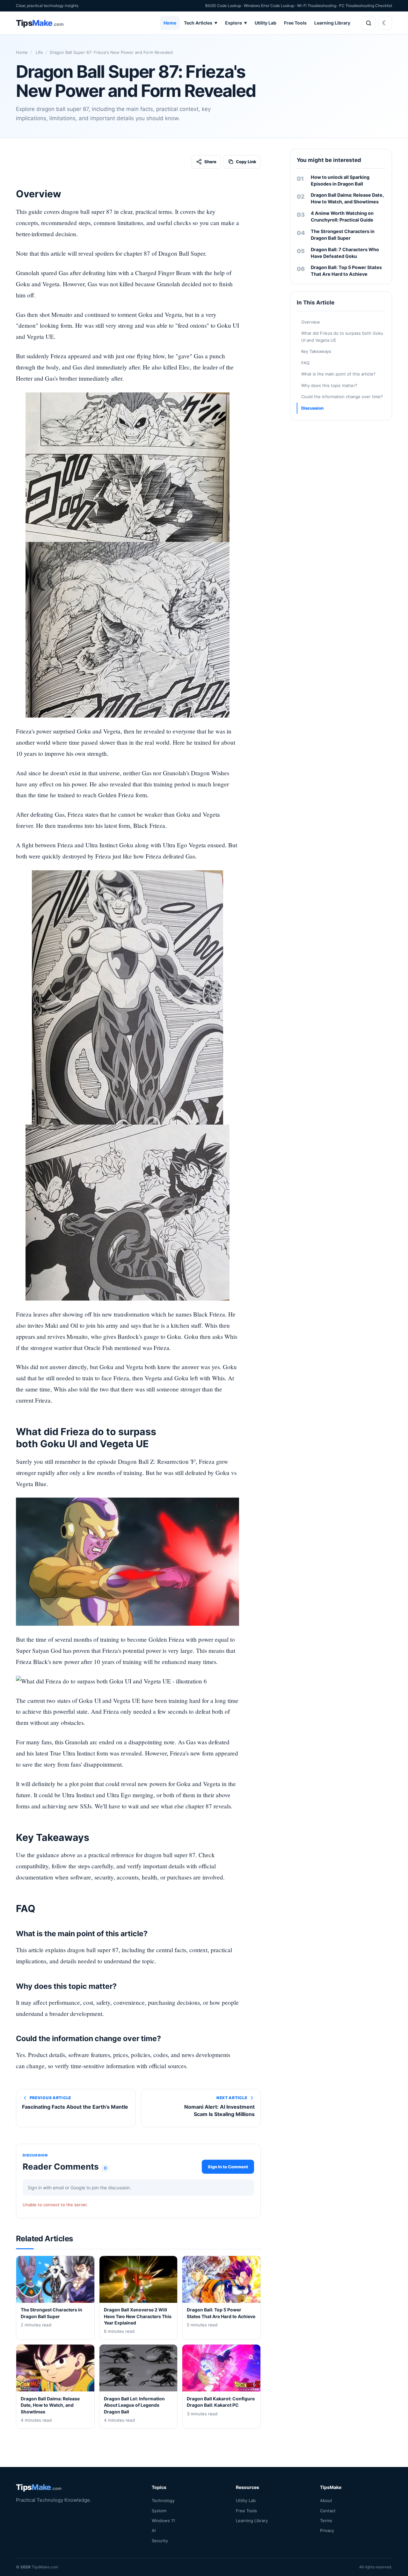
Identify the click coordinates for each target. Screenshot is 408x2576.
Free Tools (295, 23)
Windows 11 (163, 2521)
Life (39, 52)
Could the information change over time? (342, 397)
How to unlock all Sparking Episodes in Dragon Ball (340, 180)
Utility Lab (266, 23)
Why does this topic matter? (329, 385)
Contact (328, 2511)
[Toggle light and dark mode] (385, 23)
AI (154, 2530)
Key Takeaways (316, 352)
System (159, 2511)
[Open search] (368, 23)
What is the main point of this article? (338, 374)
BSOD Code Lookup (223, 6)
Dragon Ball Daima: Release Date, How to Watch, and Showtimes (347, 198)
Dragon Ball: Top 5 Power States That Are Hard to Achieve (346, 271)
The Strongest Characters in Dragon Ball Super (343, 235)
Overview (311, 322)
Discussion (312, 408)
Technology (163, 2500)
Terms (326, 2521)
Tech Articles (201, 23)
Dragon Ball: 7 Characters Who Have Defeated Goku (345, 253)
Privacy (327, 2530)
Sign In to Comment (228, 2166)
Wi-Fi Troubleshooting (317, 6)
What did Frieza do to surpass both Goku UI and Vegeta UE (342, 337)
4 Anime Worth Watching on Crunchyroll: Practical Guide (342, 216)
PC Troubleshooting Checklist (366, 6)
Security (160, 2541)
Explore (236, 23)
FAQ (305, 363)
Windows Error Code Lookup (269, 6)
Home (170, 23)
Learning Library (332, 23)
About (326, 2500)
